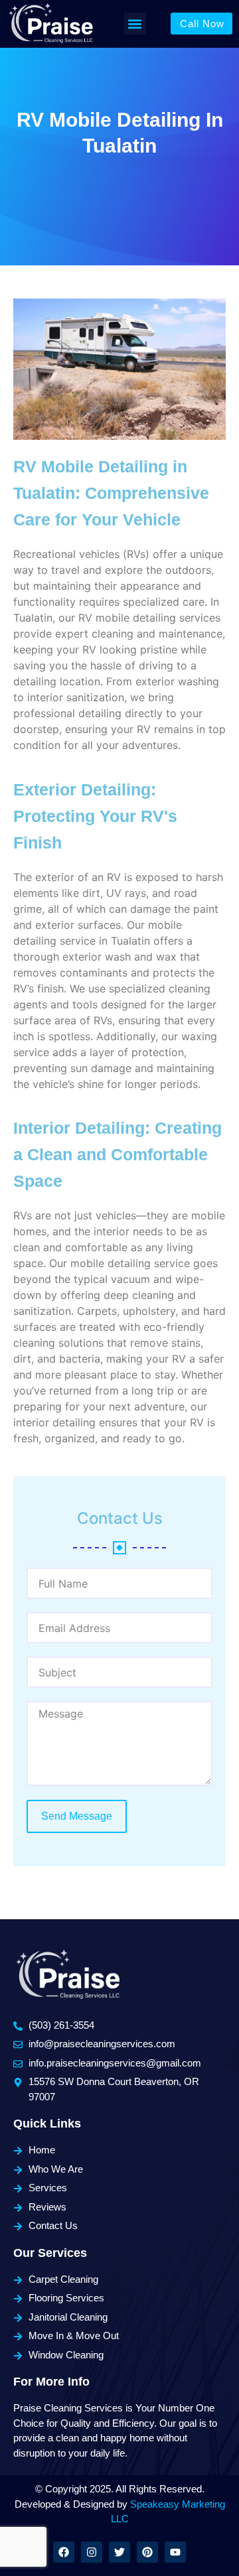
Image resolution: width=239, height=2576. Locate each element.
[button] (135, 24)
